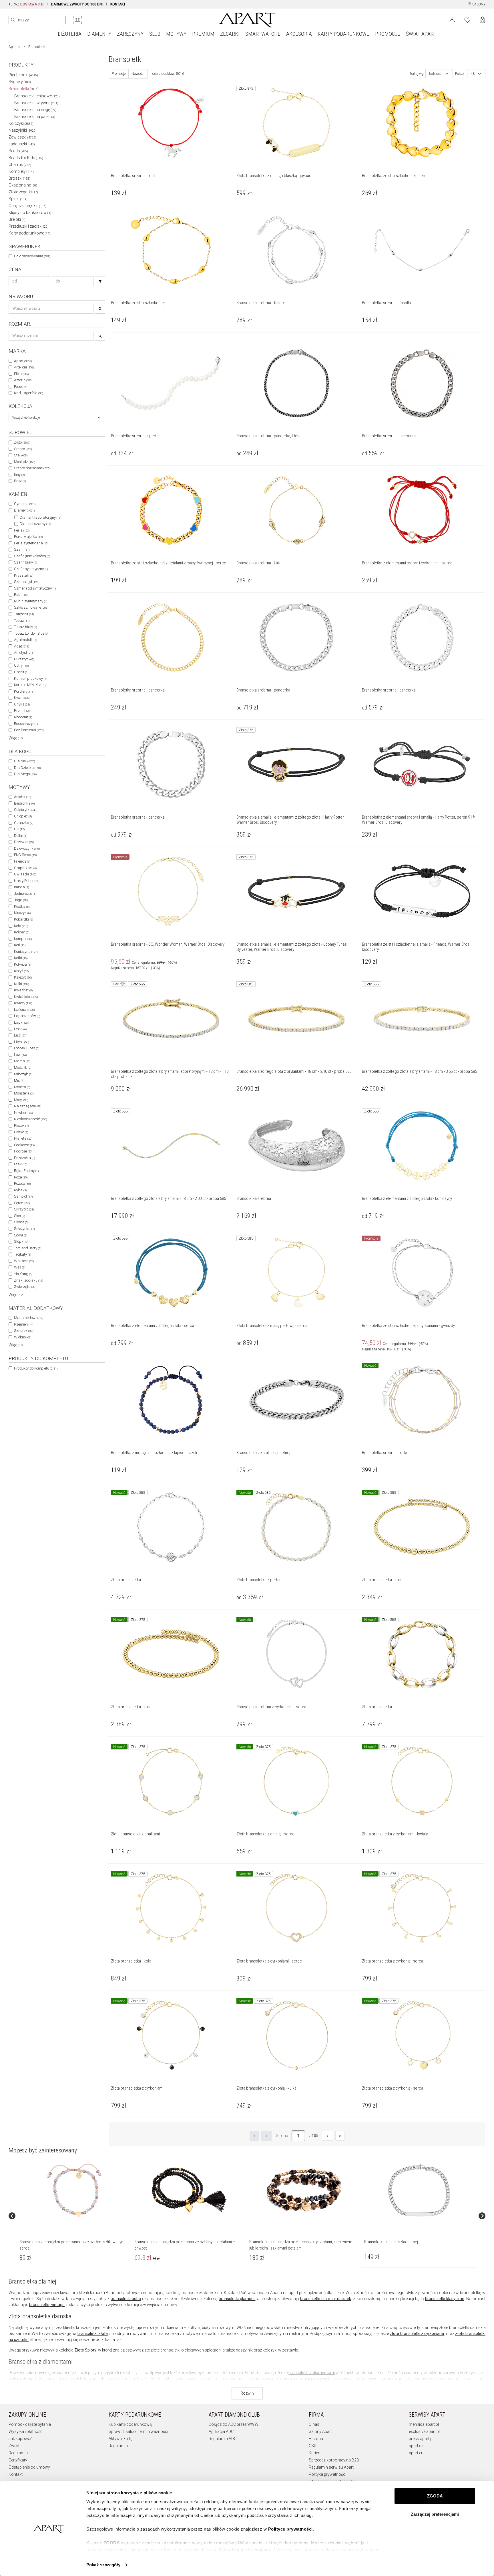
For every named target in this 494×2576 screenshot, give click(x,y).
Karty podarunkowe (29, 233)
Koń (20, 945)
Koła (21, 926)
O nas (314, 2424)
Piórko (21, 1132)
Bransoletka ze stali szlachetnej (391, 2242)
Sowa (21, 1235)
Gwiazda (25, 874)
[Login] (452, 19)
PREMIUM (203, 34)
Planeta (23, 1138)
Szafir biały (25, 562)
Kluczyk (22, 913)
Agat (21, 646)
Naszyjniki (23, 130)
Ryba (20, 1190)
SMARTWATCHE (263, 34)
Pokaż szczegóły (103, 2565)
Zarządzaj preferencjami (435, 2514)
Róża (21, 1177)
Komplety (21, 171)
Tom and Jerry (28, 1248)
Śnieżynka (24, 1229)
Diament (24, 510)
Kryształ (24, 575)
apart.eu (416, 2453)
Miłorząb (23, 1074)
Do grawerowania (32, 256)
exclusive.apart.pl (424, 2431)
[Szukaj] (100, 281)
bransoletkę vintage (47, 2305)
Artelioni (24, 367)
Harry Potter (27, 881)
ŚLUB (155, 34)
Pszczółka (24, 1158)
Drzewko (24, 842)
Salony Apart (320, 2431)
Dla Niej (24, 761)
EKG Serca (25, 855)
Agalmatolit (25, 640)
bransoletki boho (126, 2299)
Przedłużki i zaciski (29, 226)
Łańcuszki (22, 144)
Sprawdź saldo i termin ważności (138, 2431)
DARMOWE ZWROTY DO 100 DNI (77, 4)
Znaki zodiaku (28, 1280)
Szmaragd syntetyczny (35, 588)
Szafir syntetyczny (31, 569)
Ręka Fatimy (26, 1171)
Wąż (20, 1267)
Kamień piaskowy (30, 678)
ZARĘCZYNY (130, 34)
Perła (22, 530)
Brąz (20, 481)
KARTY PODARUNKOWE (343, 34)
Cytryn (21, 665)
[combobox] (57, 418)
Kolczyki (21, 123)
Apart (23, 361)
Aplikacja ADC (221, 2431)
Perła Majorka (28, 537)
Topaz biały (25, 627)
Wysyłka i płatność (25, 2431)
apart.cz (416, 2446)
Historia (316, 2439)
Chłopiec (23, 816)
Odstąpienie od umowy (29, 2467)
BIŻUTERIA (70, 34)
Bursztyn (24, 659)
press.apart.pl (421, 2439)
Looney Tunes (27, 1048)
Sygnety (20, 82)
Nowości (138, 74)
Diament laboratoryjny (40, 517)
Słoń (19, 1216)
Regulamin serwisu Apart (331, 2467)
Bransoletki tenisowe (37, 96)
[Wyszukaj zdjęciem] (77, 20)
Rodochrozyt (26, 724)
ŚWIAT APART (421, 34)
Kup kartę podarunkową (130, 2424)
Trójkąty (22, 1254)
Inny (19, 475)
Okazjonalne (23, 185)
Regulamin (18, 2453)
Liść (20, 1035)
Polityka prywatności (327, 2474)
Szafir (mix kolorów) (32, 556)
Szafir (22, 549)
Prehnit (22, 710)
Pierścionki (23, 75)
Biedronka (24, 803)
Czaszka (24, 823)
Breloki (17, 219)
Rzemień (24, 1324)
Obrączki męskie (27, 206)
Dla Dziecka (27, 768)
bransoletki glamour (237, 2299)
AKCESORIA (299, 34)
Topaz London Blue (31, 633)
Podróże (23, 1151)
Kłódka (22, 906)
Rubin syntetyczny (31, 601)
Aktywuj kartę (120, 2439)
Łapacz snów (27, 1016)
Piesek (21, 1125)
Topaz (22, 621)
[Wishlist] (467, 19)
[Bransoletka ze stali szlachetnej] (419, 2190)
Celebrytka (26, 810)
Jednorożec (25, 894)
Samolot (23, 1196)
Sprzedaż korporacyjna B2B (334, 2460)
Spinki (18, 199)
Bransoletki (24, 89)
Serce (22, 1203)
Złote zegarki (23, 192)
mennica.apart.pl (424, 2424)
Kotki (21, 958)
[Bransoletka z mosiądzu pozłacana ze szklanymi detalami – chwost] (189, 2190)
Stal (21, 455)
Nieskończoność (30, 1119)
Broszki (19, 178)
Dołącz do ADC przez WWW (234, 2424)
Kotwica (22, 964)
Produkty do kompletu (36, 1368)
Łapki (21, 1022)
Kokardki (23, 919)
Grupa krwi (25, 868)
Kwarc (22, 698)
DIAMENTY (99, 34)
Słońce (21, 1222)
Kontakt (16, 2474)
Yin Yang (23, 1274)
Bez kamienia (29, 730)
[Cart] (482, 20)
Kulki (21, 984)
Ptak (21, 1164)
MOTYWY (176, 34)
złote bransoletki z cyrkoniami (417, 2334)
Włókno (23, 1337)
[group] (75, 2216)
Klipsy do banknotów (30, 213)
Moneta (22, 1087)
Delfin (21, 836)
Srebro (23, 449)
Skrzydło (24, 1209)
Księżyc (23, 977)
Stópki (21, 1241)
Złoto (22, 442)
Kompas (23, 939)
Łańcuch (24, 1010)
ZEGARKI (230, 34)
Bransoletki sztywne (36, 103)
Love (20, 1055)
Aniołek (22, 797)
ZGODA (435, 2496)
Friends (22, 861)
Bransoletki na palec (35, 117)
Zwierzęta (25, 1287)
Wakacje (24, 1261)
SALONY (478, 4)
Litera (21, 1042)
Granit (21, 672)
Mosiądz (24, 462)
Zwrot (14, 2446)
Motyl (21, 1100)
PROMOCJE (388, 34)
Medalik (23, 1068)
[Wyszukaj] (13, 20)
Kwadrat (23, 990)
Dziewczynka (27, 848)
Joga (21, 900)
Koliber (22, 932)
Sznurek (24, 1331)
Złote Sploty (85, 2350)
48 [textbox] (473, 74)
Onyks (22, 704)
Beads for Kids (26, 158)
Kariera (315, 2453)
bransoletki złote (93, 2334)
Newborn (23, 1113)
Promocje (119, 74)
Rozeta (22, 1183)
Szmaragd (26, 582)
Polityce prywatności (290, 2529)
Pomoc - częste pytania (30, 2424)
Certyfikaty (18, 2460)
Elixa (21, 374)
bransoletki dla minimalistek (326, 2299)
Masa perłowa (29, 1318)
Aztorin (23, 380)
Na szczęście (28, 1106)
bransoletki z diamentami (312, 2373)
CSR (313, 2446)
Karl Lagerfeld (28, 393)
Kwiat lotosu (26, 997)
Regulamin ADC (223, 2439)
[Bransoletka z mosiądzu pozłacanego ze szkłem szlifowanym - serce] (74, 2190)
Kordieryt (23, 691)
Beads (18, 151)
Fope (21, 387)
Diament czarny (35, 524)
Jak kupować (20, 2439)
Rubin (21, 595)
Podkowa (24, 1145)
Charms (20, 165)
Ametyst (23, 652)
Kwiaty (23, 1003)
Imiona (21, 887)
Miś (19, 1080)
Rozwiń (247, 2393)
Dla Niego (25, 774)
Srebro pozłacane (32, 468)
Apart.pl (15, 47)
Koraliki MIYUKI (30, 685)
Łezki (20, 1029)
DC (19, 829)
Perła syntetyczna (31, 543)
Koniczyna (26, 952)
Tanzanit (24, 614)
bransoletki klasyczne (445, 2299)
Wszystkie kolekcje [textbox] (26, 418)
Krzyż (21, 971)
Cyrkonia (25, 504)
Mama (22, 1061)
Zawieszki (22, 137)
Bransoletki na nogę (35, 110)
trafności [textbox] (436, 74)
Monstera (24, 1093)
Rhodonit (23, 717)
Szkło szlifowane (31, 607)
